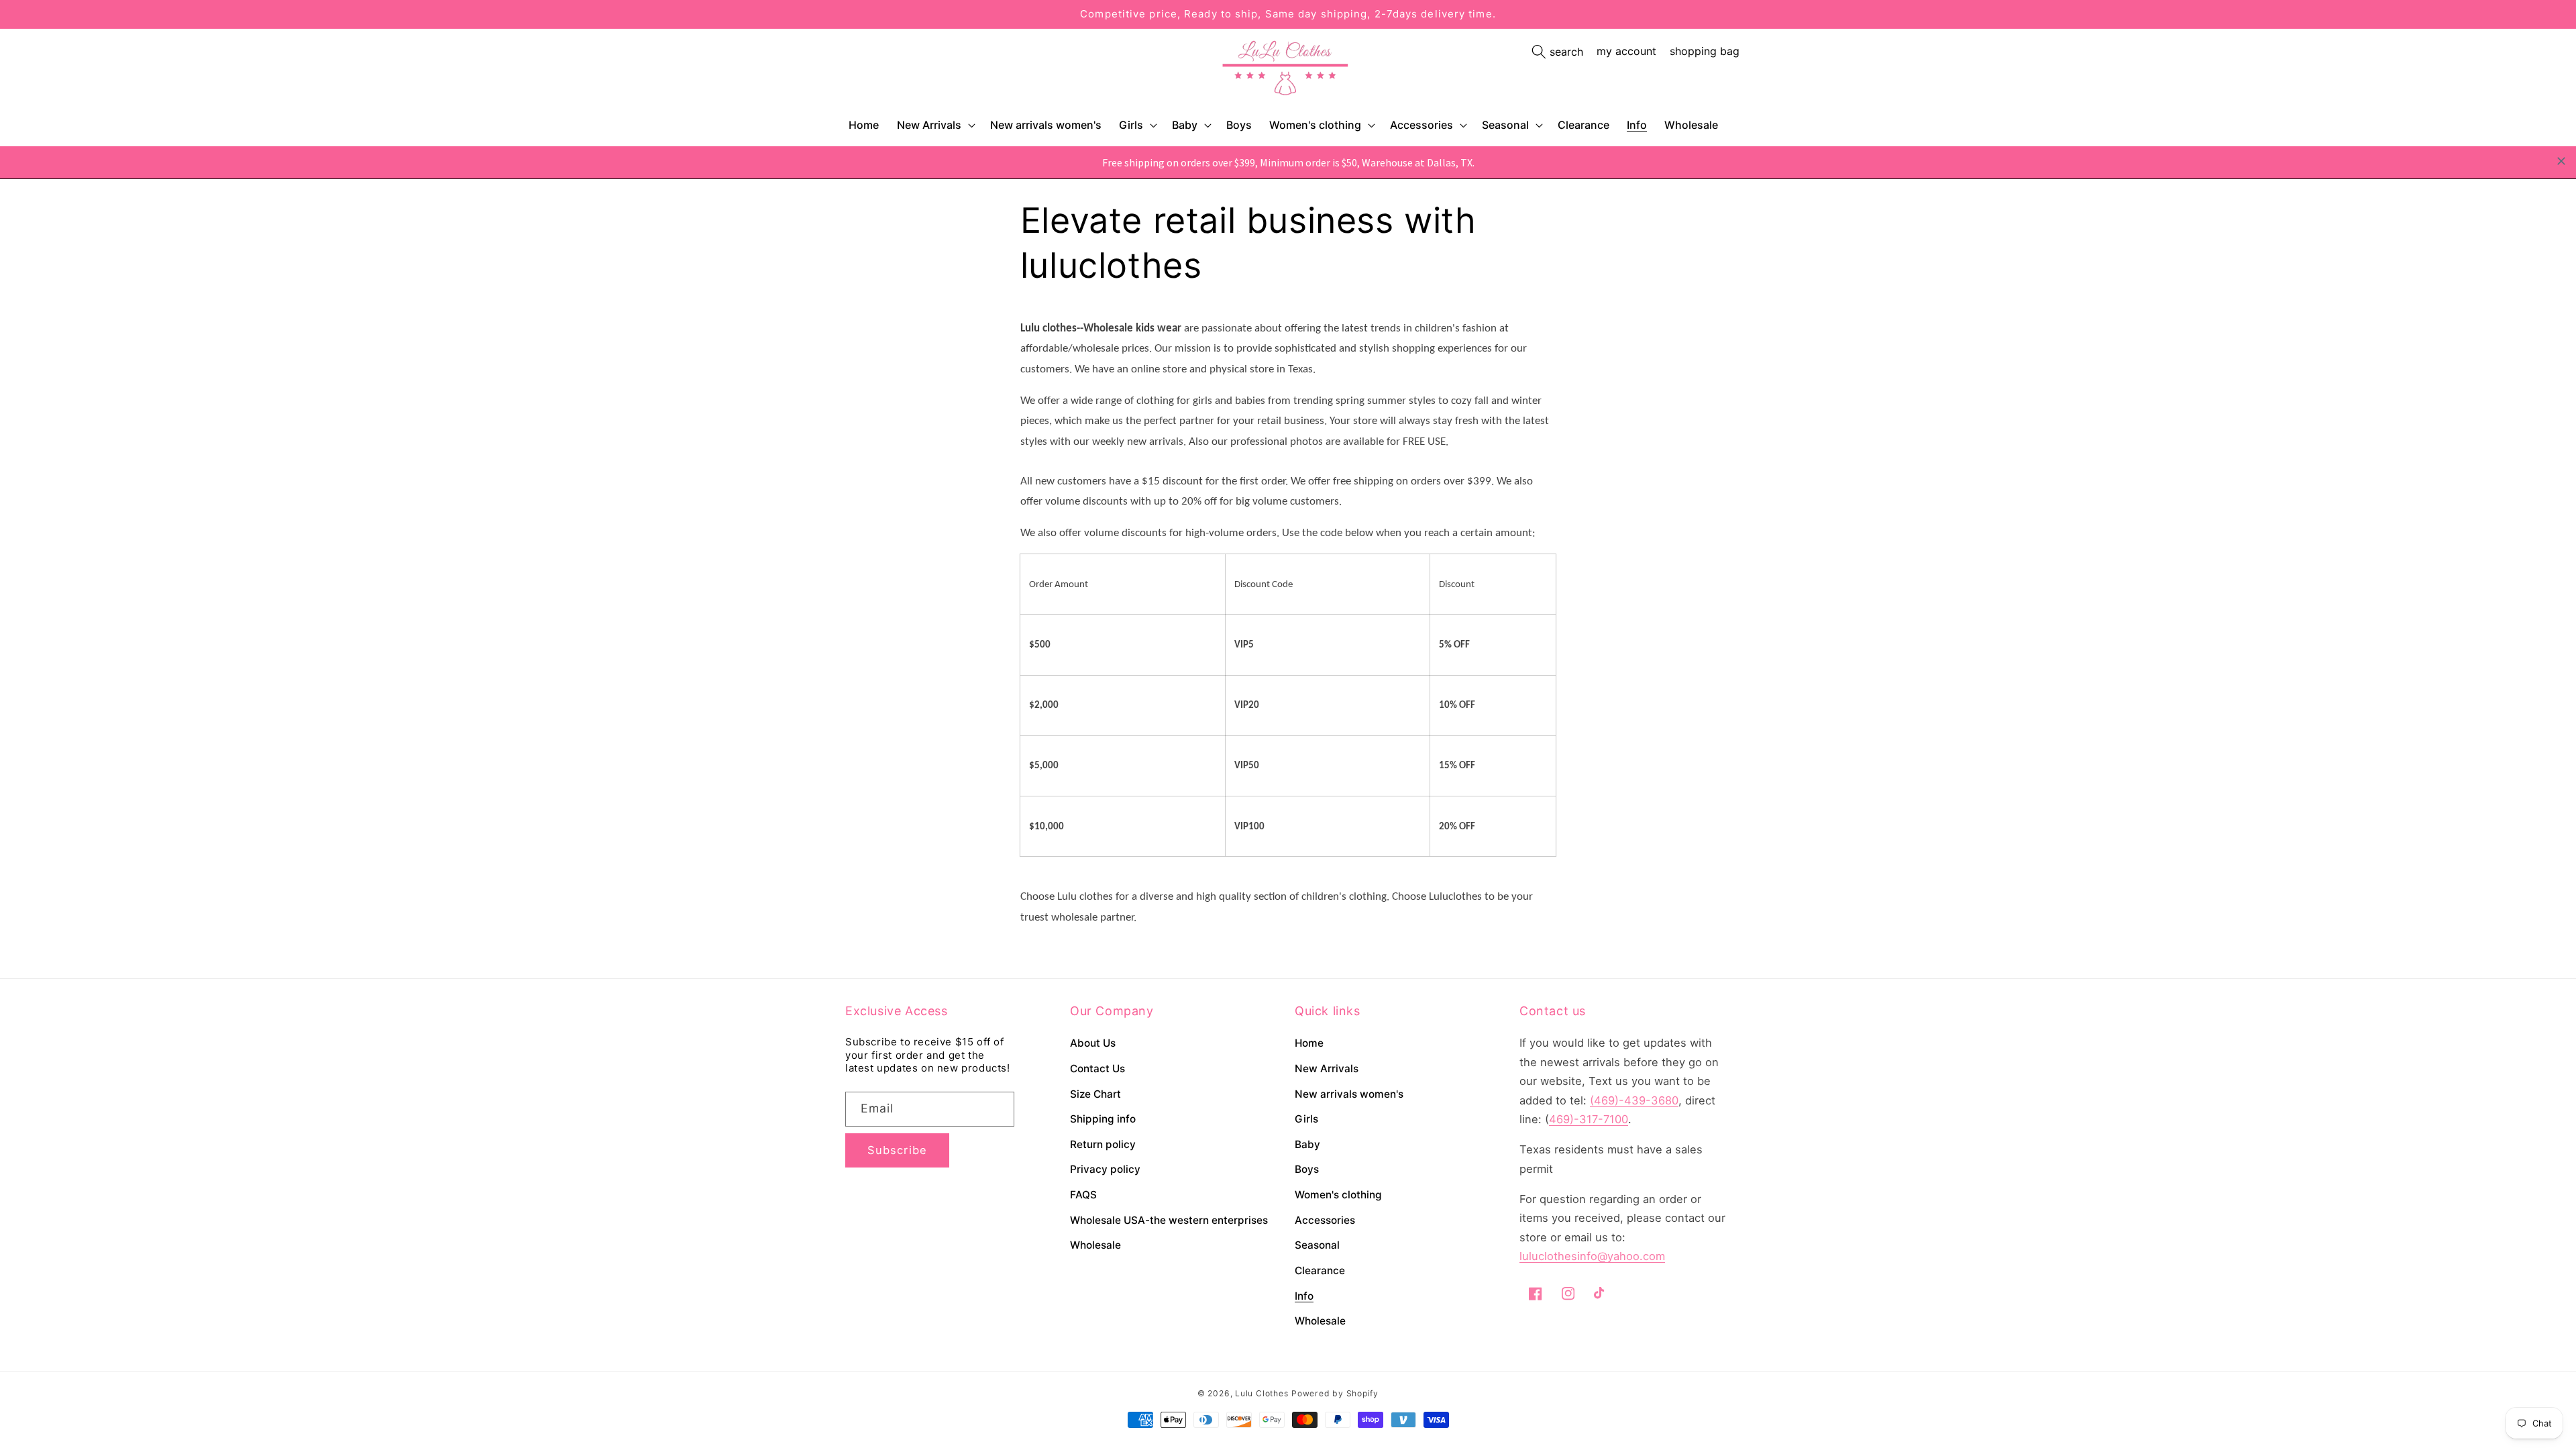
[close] (2561, 161)
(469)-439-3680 (1634, 1100)
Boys (1307, 1169)
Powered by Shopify (1335, 1393)
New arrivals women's (1349, 1094)
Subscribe (897, 1150)
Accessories (1421, 125)
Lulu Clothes (1262, 1393)
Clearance (1320, 1270)
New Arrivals (929, 125)
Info (1304, 1296)
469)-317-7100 (1589, 1119)
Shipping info (1103, 1119)
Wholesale (1095, 1245)
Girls (1131, 125)
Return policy (1103, 1144)
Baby (1185, 125)
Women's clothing (1315, 125)
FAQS (1083, 1195)
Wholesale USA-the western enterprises (1169, 1220)
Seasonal (1505, 125)
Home (1309, 1043)
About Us (1093, 1043)
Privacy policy (1105, 1169)
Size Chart (1095, 1094)
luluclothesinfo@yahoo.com (1592, 1256)
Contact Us (1097, 1069)
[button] (935, 125)
